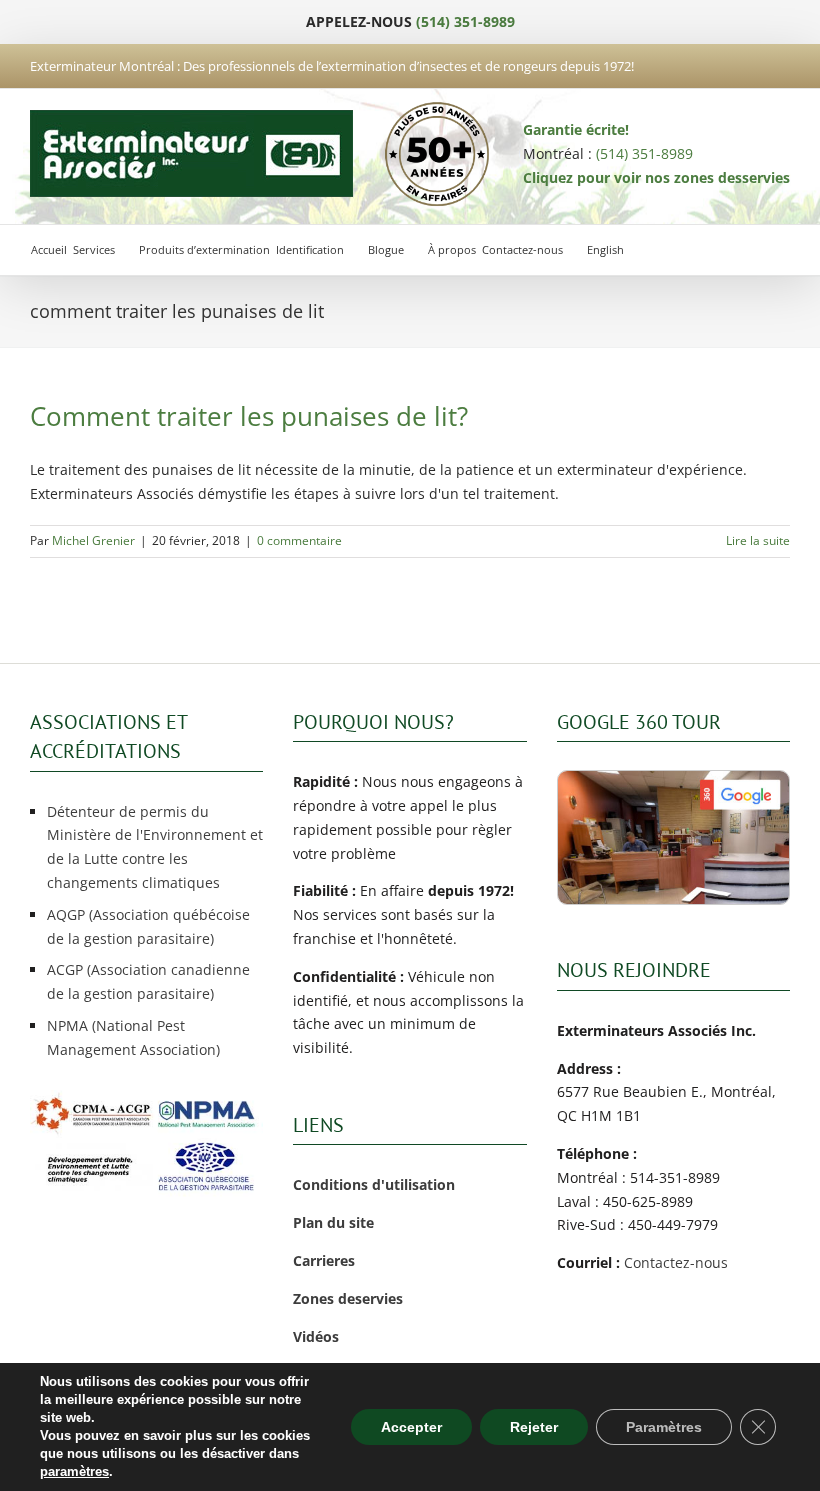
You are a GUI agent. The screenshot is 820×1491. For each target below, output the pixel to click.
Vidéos (316, 1336)
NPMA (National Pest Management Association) (133, 1037)
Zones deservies (348, 1298)
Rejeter (534, 1427)
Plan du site (333, 1222)
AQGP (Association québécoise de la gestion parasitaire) (148, 926)
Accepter (411, 1427)
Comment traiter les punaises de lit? (249, 416)
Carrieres (324, 1260)
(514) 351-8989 (465, 21)
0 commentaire (299, 540)
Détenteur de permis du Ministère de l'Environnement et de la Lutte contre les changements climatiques (155, 847)
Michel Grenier (93, 540)
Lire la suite (758, 540)
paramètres (74, 1471)
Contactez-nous (676, 1262)
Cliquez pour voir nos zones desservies (656, 177)
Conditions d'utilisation (374, 1184)
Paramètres (664, 1427)
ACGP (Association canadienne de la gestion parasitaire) (148, 981)
